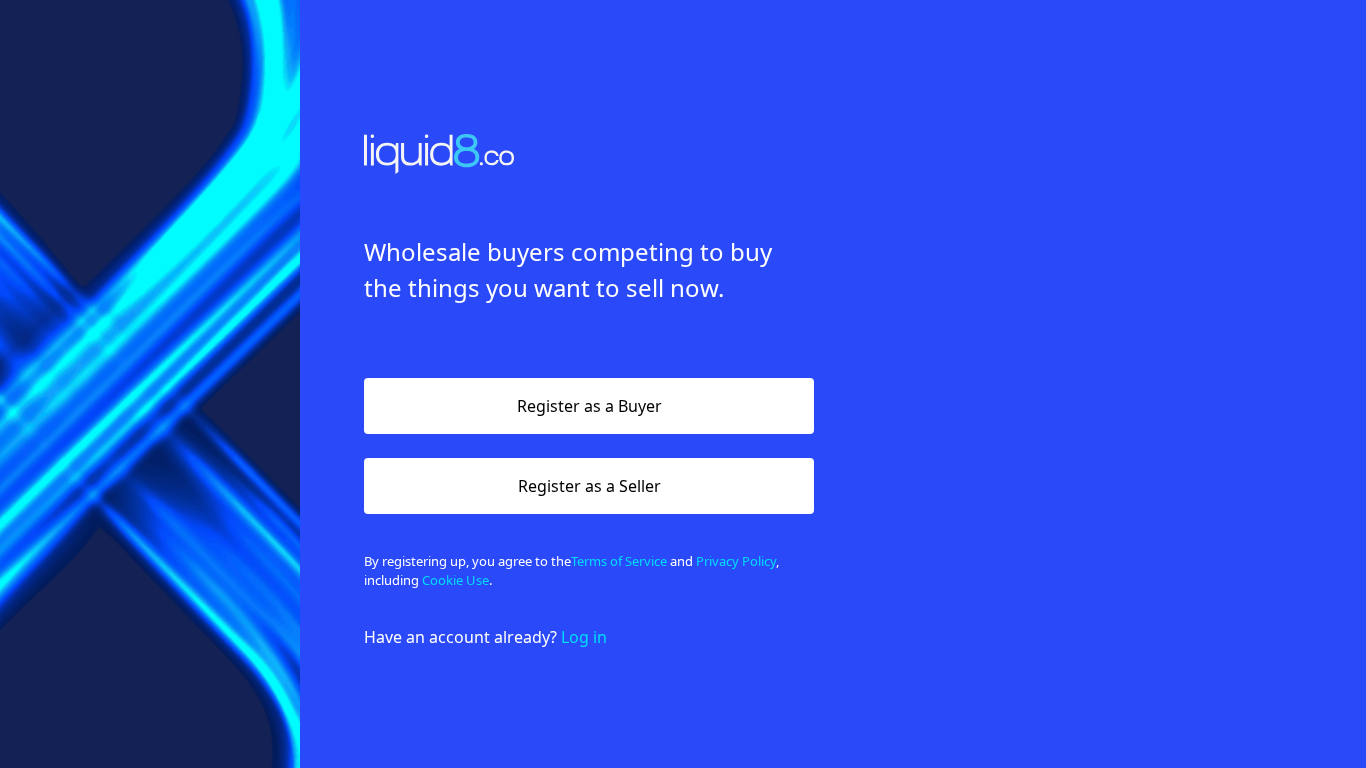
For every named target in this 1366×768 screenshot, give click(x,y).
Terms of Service (619, 561)
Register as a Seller (589, 486)
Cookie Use (455, 580)
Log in (584, 637)
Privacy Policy (736, 561)
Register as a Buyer (589, 406)
